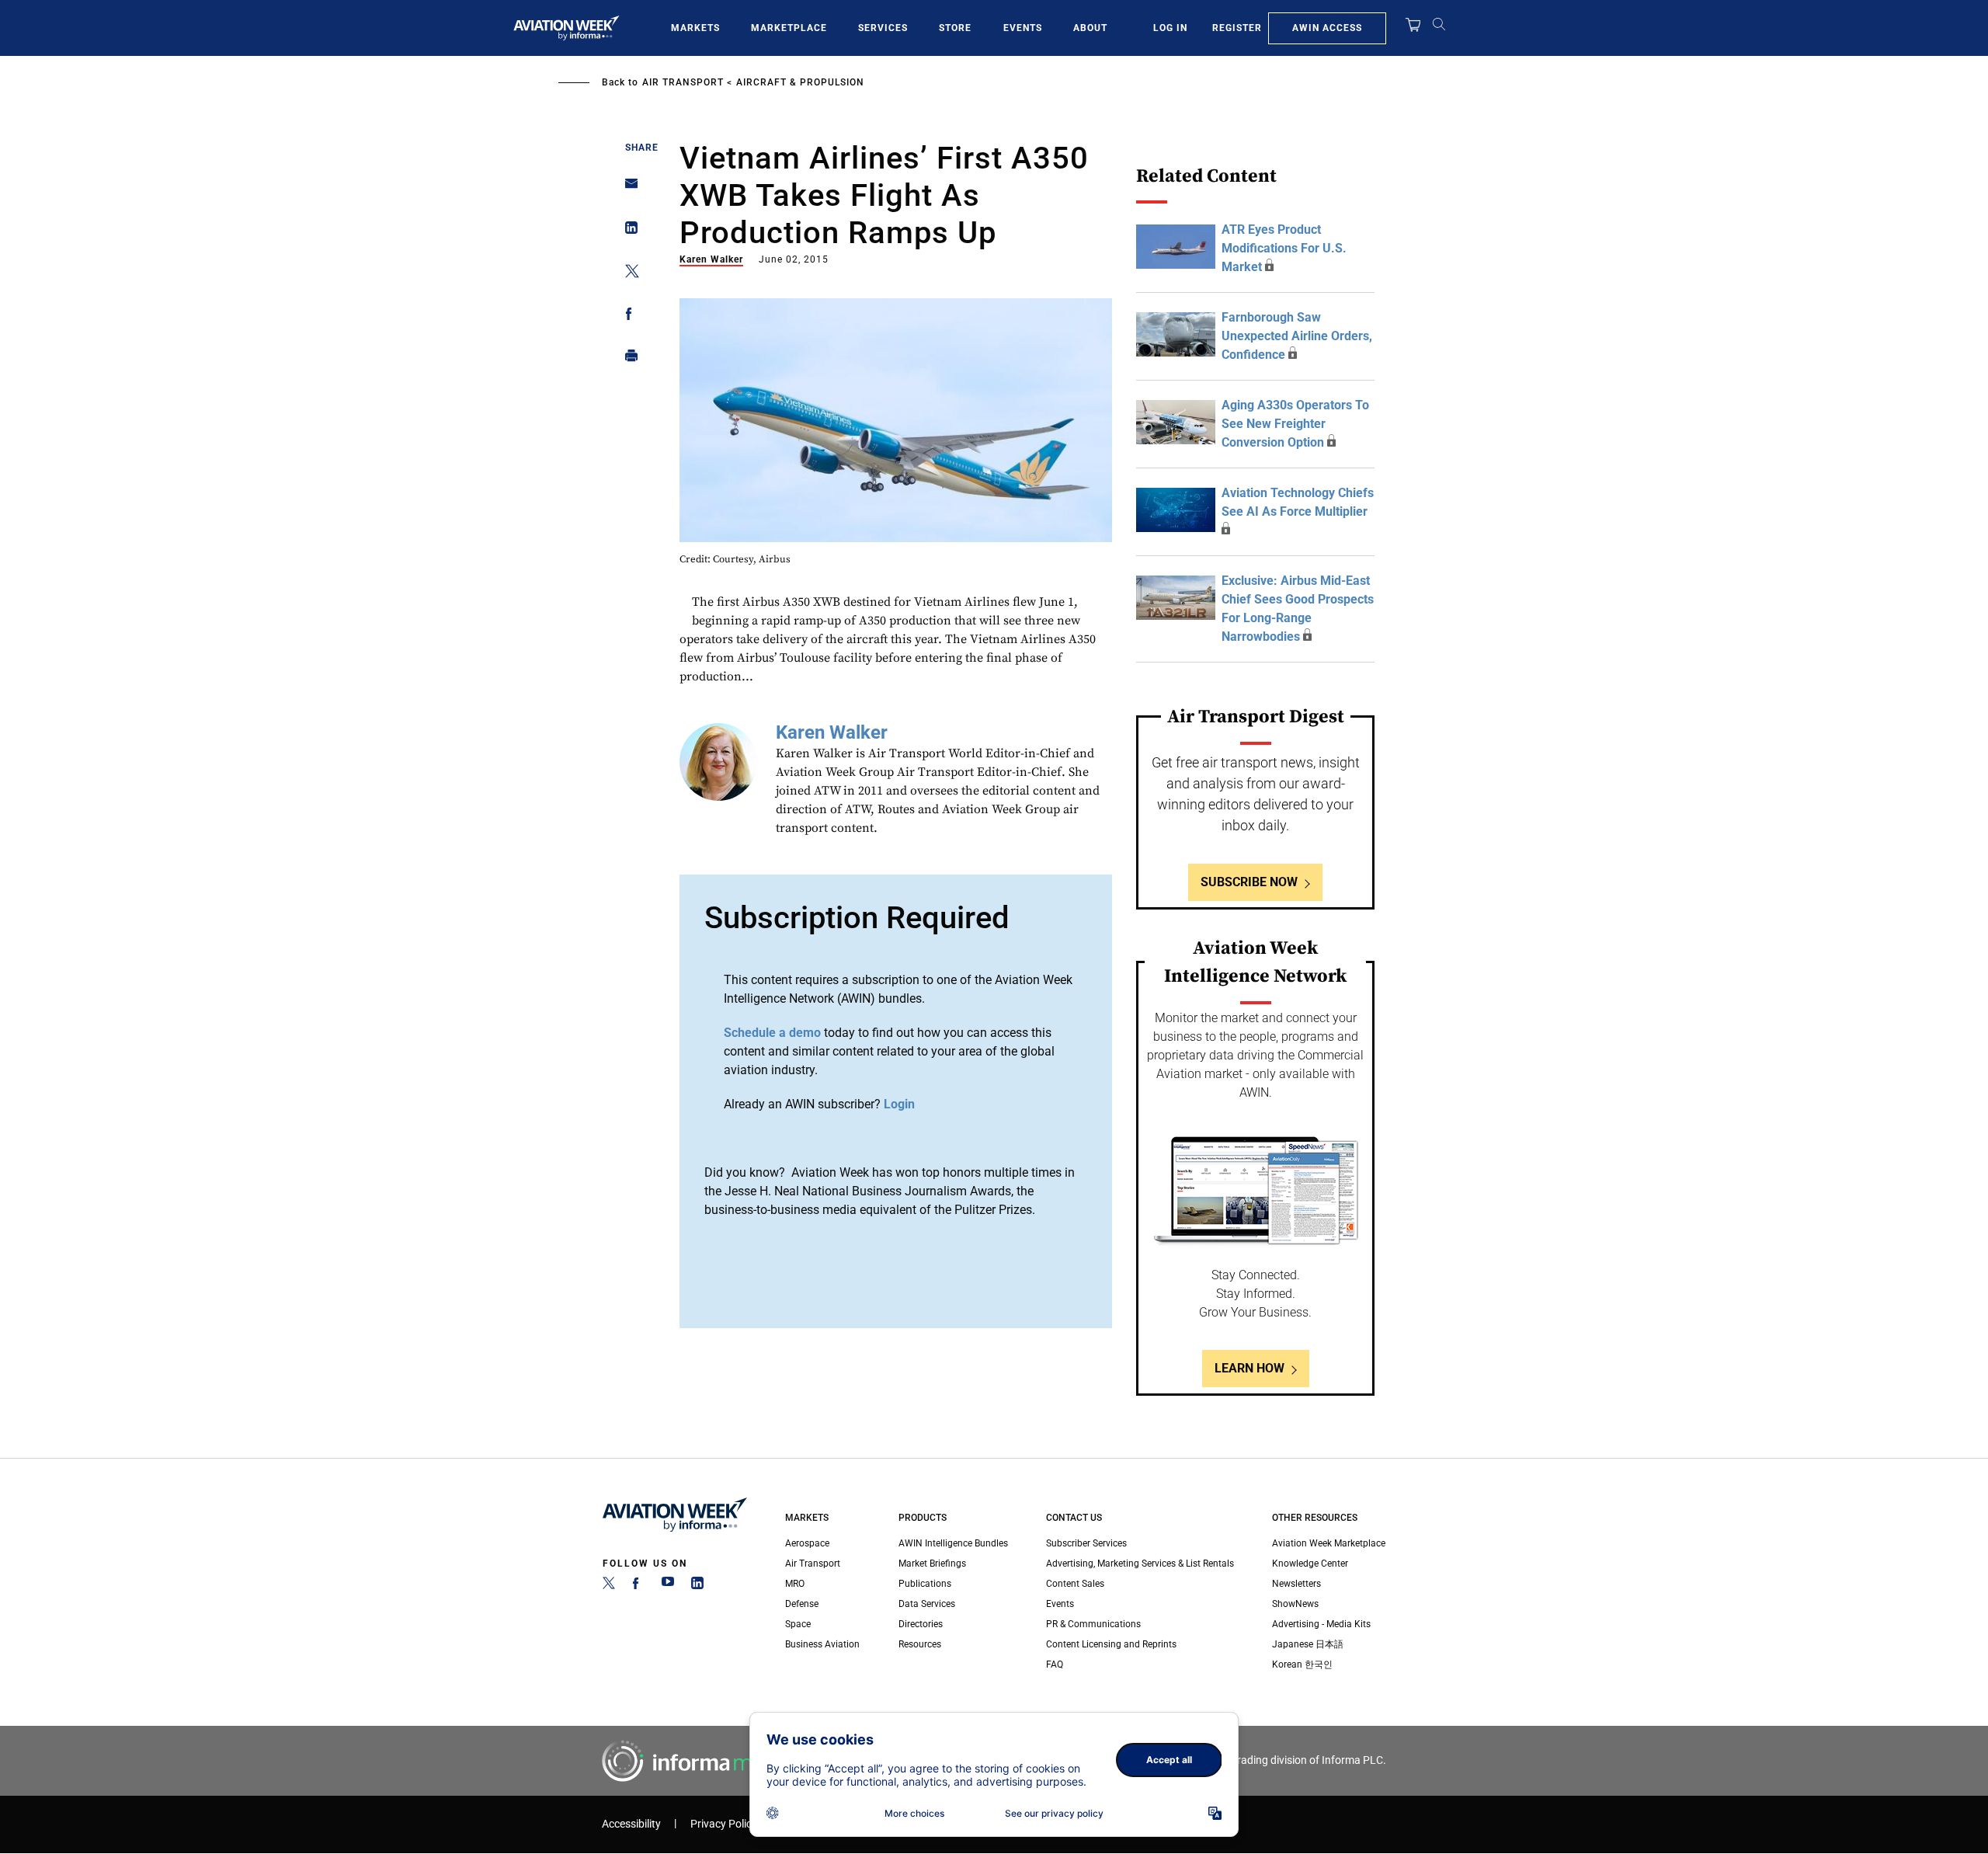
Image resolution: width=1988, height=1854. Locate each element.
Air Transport (683, 82)
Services (883, 28)
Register (1237, 28)
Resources (920, 1644)
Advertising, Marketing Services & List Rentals (1140, 1564)
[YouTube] (668, 1586)
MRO (795, 1584)
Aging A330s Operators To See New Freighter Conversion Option (1295, 424)
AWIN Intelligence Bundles (953, 1543)
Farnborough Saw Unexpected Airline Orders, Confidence (1297, 336)
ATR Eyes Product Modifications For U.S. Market (1284, 248)
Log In (1170, 28)
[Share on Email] (627, 188)
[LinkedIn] (697, 1586)
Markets (695, 28)
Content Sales (1075, 1584)
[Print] (627, 359)
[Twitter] (609, 1586)
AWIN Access (1327, 28)
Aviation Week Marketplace (1329, 1543)
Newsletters (1296, 1584)
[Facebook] (638, 1586)
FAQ (1055, 1664)
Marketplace (789, 28)
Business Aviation (822, 1644)
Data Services (927, 1604)
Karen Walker (711, 259)
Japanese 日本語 (1308, 1644)
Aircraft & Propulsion (800, 82)
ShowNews (1295, 1604)
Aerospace (807, 1543)
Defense (802, 1604)
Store (955, 28)
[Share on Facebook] (627, 317)
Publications (925, 1584)
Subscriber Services (1086, 1543)
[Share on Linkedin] (627, 231)
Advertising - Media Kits (1321, 1624)
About (1090, 28)
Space (798, 1624)
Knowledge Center (1310, 1564)
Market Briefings (932, 1564)
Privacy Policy (724, 1824)
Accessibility (631, 1824)
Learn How (1249, 1368)
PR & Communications (1093, 1624)
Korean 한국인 (1302, 1664)
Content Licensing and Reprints (1111, 1644)
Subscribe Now (1249, 882)
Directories (921, 1624)
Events (1023, 28)
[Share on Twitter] (627, 274)
